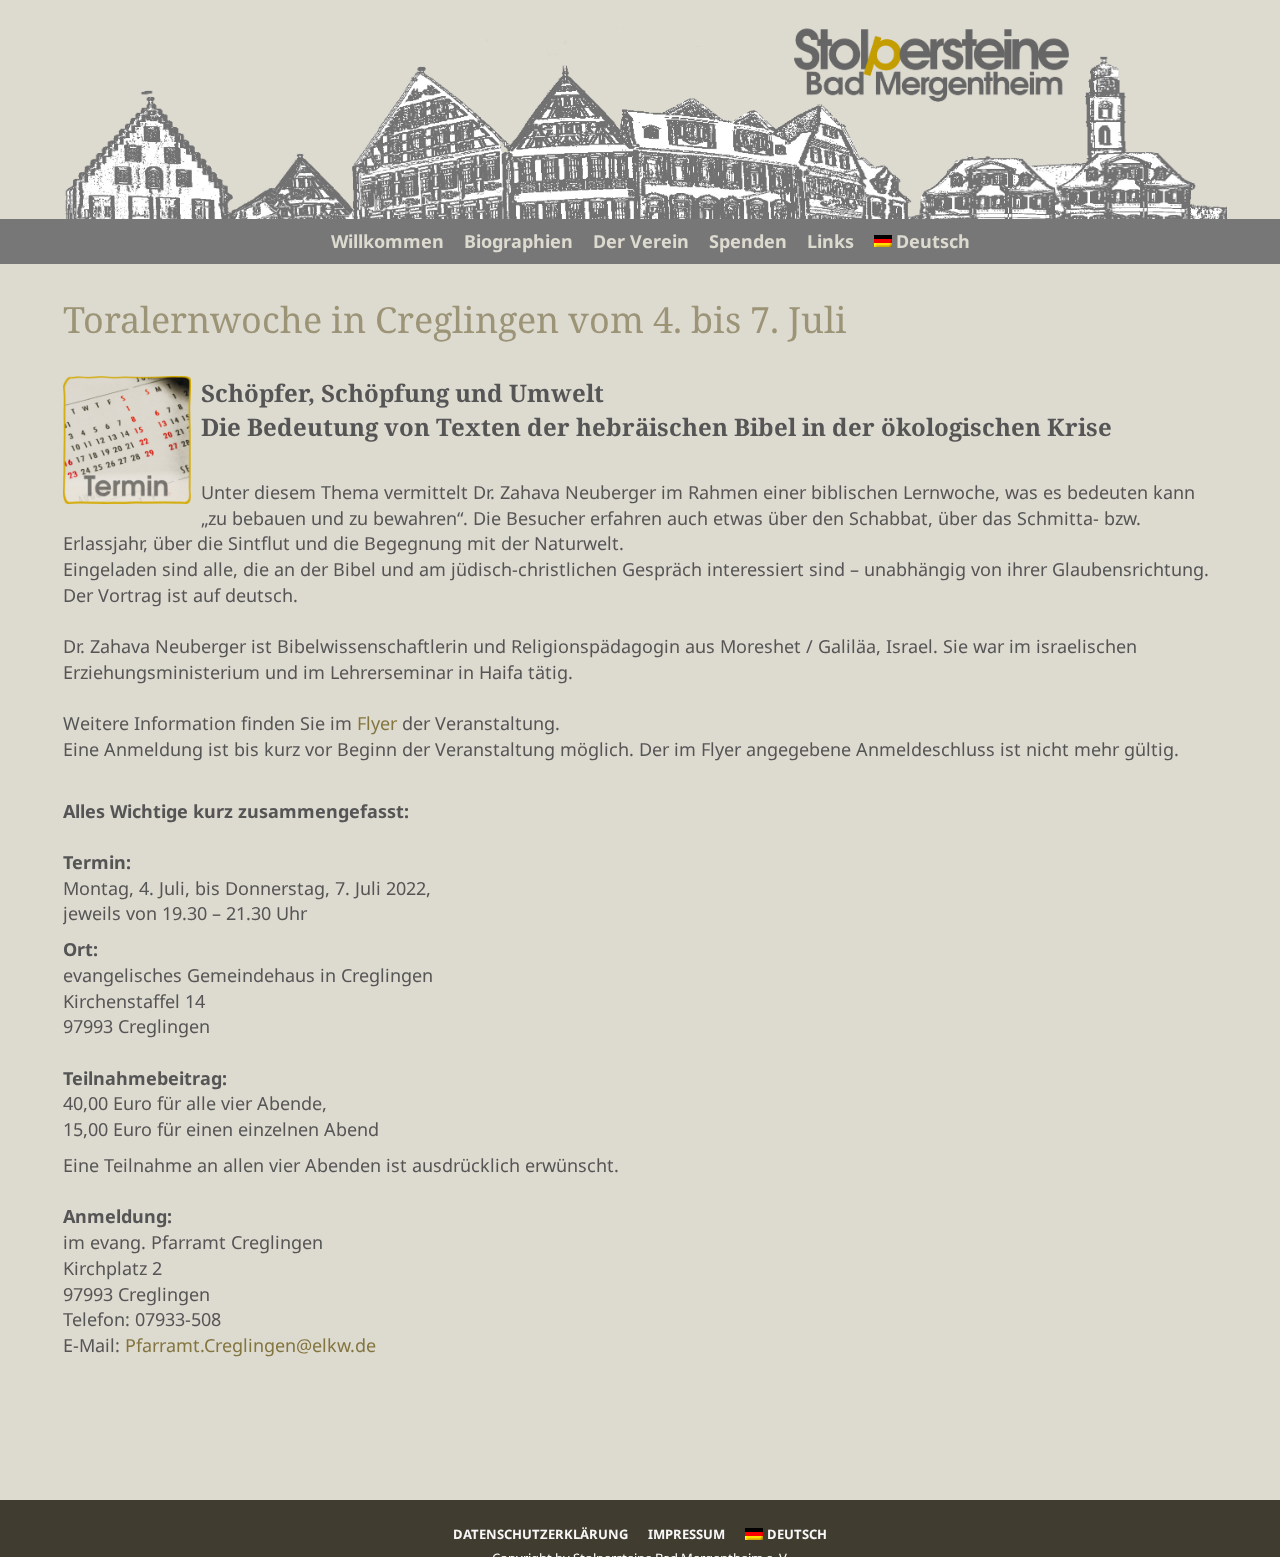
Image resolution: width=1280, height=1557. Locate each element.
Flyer (377, 723)
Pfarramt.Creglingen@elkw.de (250, 1345)
